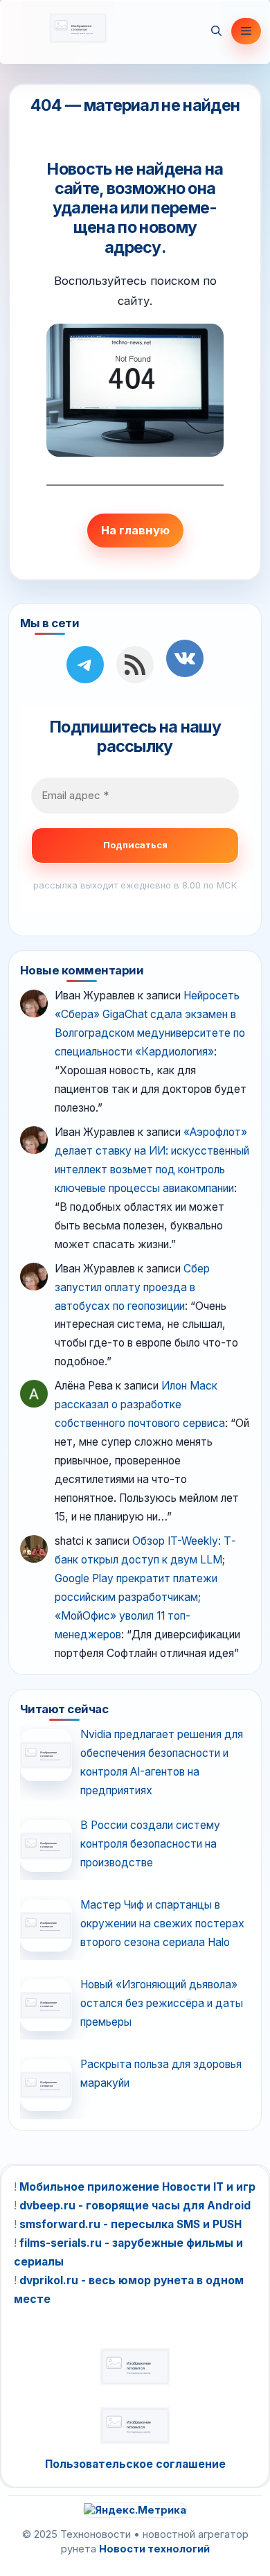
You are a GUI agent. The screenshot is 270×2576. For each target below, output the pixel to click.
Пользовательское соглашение (135, 2464)
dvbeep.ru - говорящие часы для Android (135, 2206)
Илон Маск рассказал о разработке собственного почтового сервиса (140, 1404)
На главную (135, 530)
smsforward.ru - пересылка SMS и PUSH (130, 2224)
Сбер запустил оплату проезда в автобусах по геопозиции (132, 1287)
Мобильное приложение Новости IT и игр (137, 2187)
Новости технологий (154, 2549)
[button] (216, 31)
